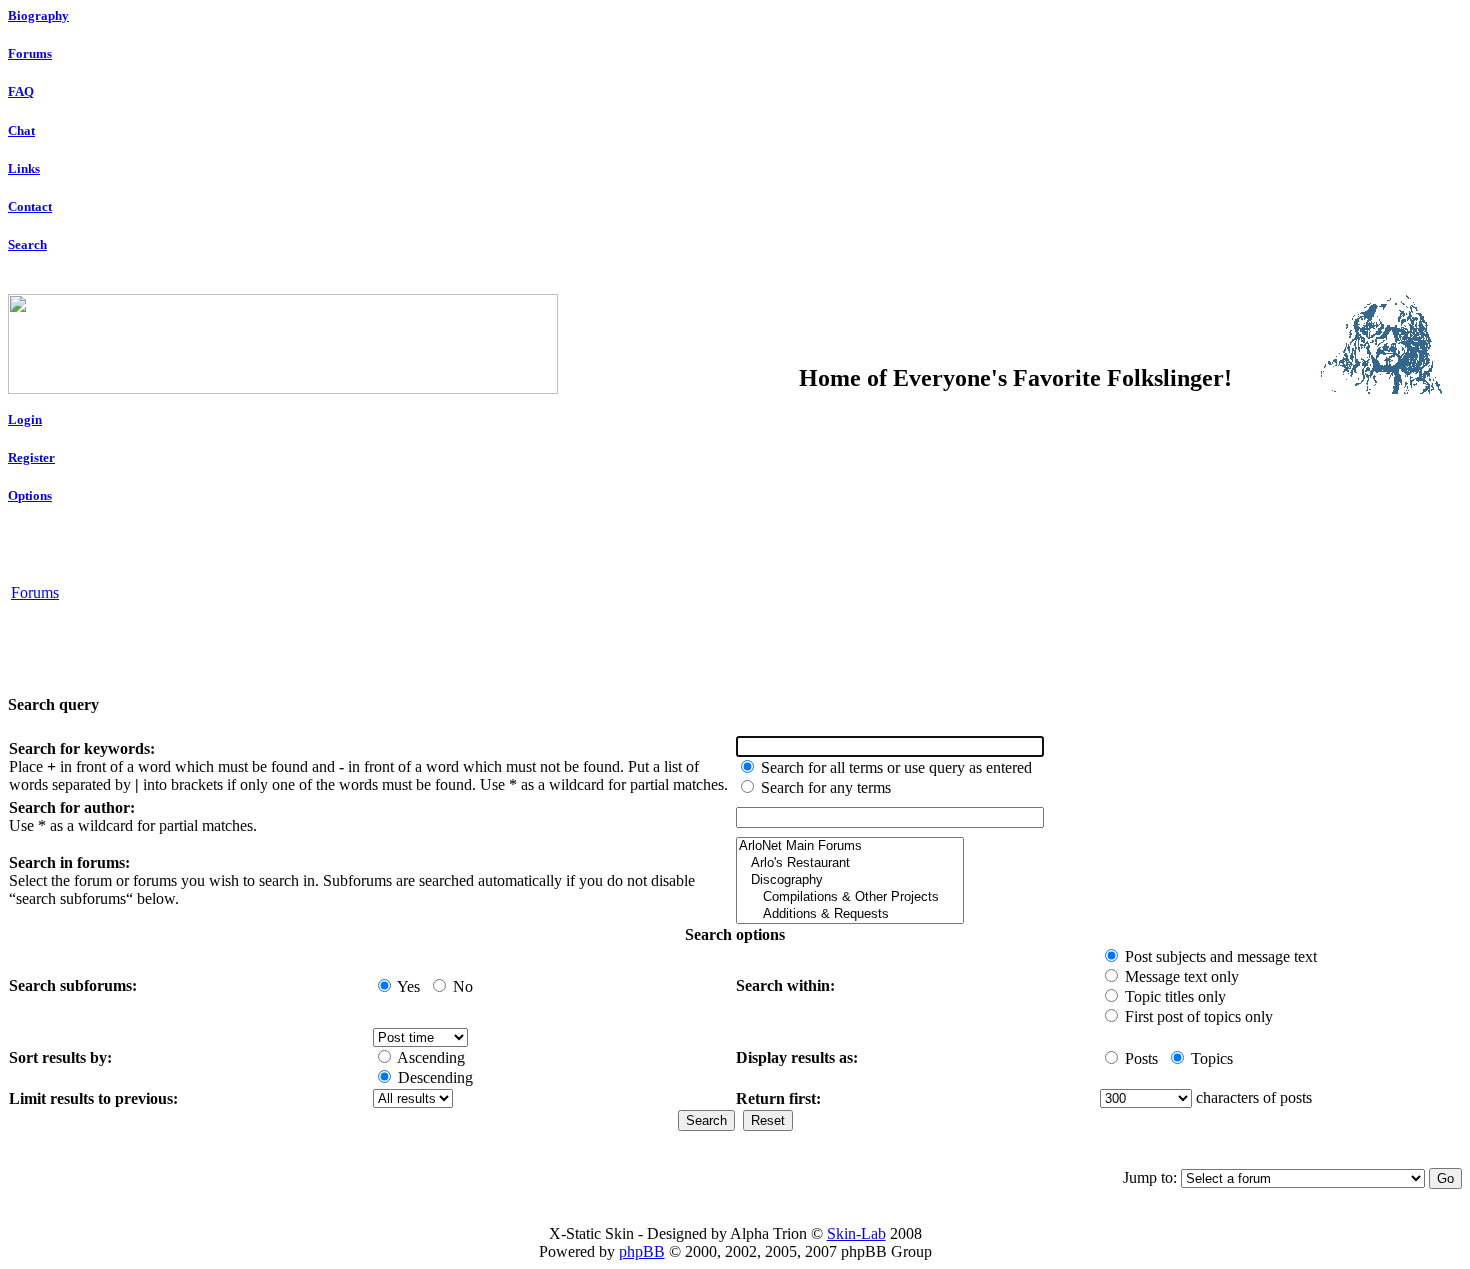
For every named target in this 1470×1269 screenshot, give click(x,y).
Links (24, 168)
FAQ (21, 91)
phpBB (642, 1251)
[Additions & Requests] (850, 914)
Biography (38, 15)
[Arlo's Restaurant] (850, 863)
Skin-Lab (856, 1233)
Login (25, 419)
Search (27, 244)
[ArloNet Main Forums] (850, 846)
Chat (21, 130)
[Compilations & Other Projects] (850, 897)
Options (30, 495)
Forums (30, 53)
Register (31, 457)
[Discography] (850, 880)
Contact (30, 206)
